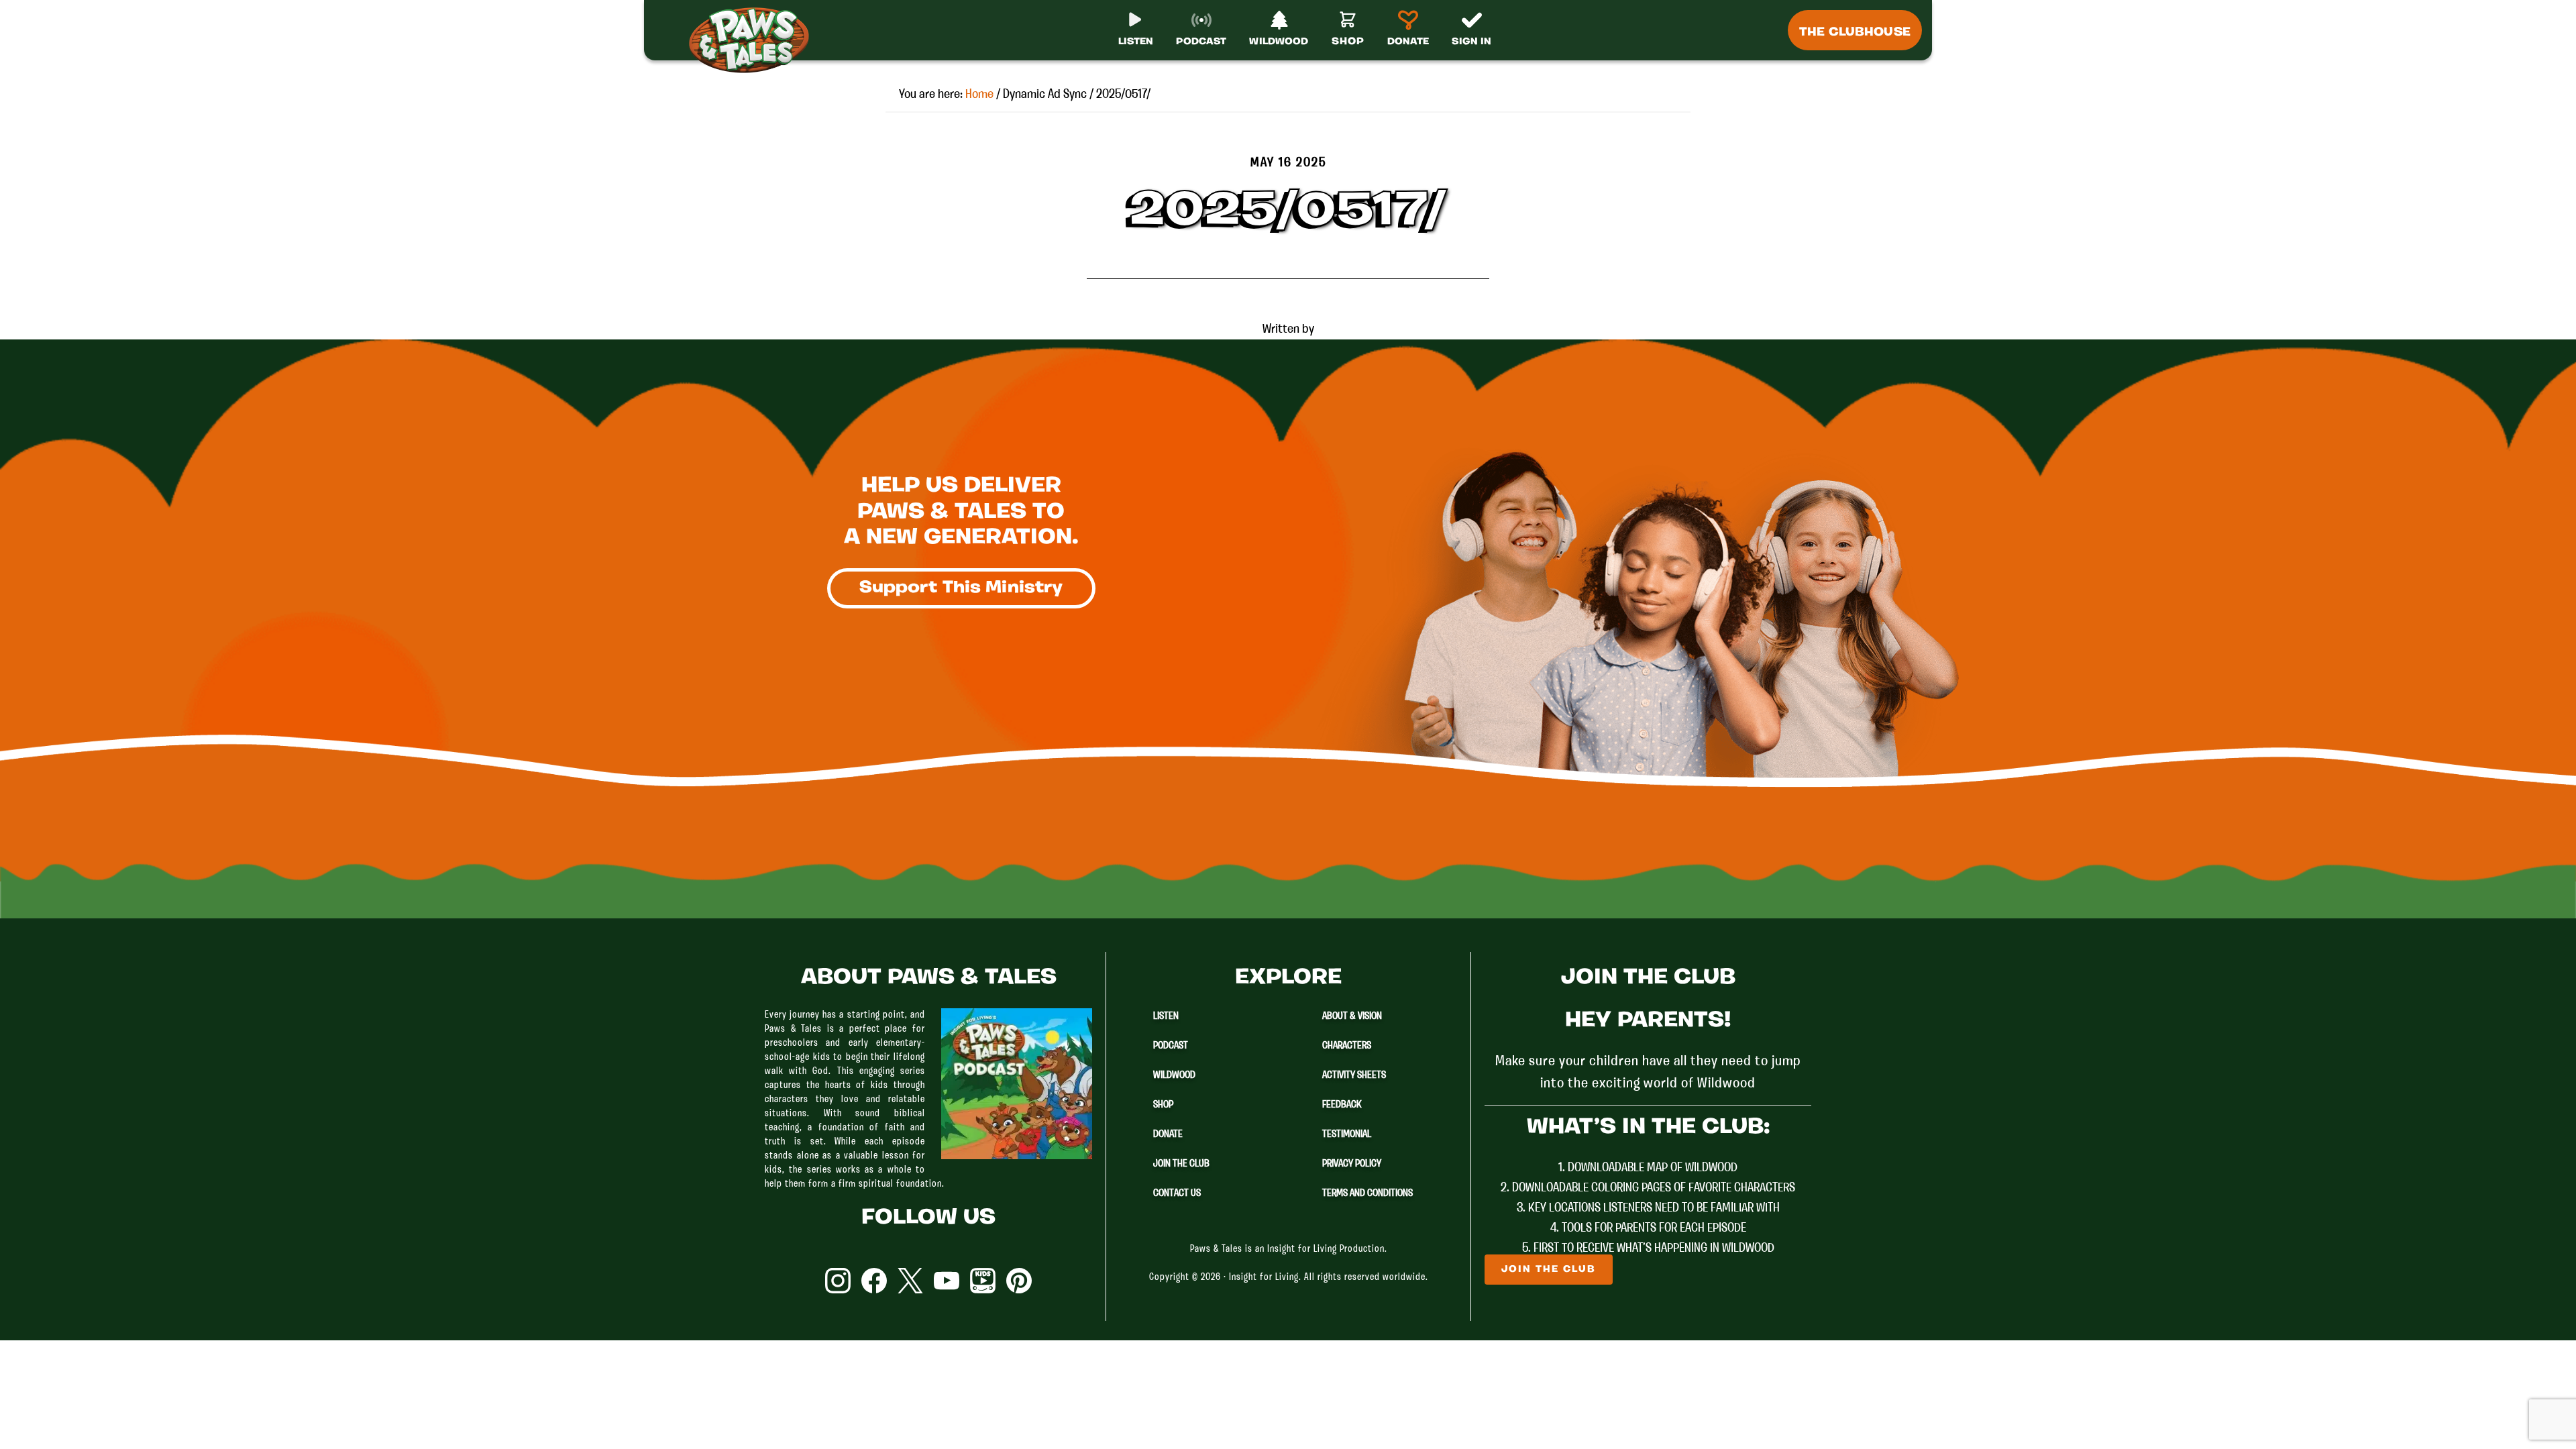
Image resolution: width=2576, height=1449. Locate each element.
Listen (1166, 1016)
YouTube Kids (983, 1281)
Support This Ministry (961, 588)
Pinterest (1019, 1281)
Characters (1347, 1046)
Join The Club (1181, 1164)
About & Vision (1352, 1016)
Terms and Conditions (1367, 1193)
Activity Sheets (1354, 1075)
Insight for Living (1264, 1278)
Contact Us (1177, 1193)
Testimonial (1347, 1134)
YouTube (947, 1281)
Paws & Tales (755, 40)
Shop (1163, 1105)
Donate (1168, 1134)
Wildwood (1174, 1075)
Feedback (1342, 1105)
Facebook (874, 1281)
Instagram (838, 1281)
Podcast (1171, 1046)
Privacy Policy (1352, 1164)
